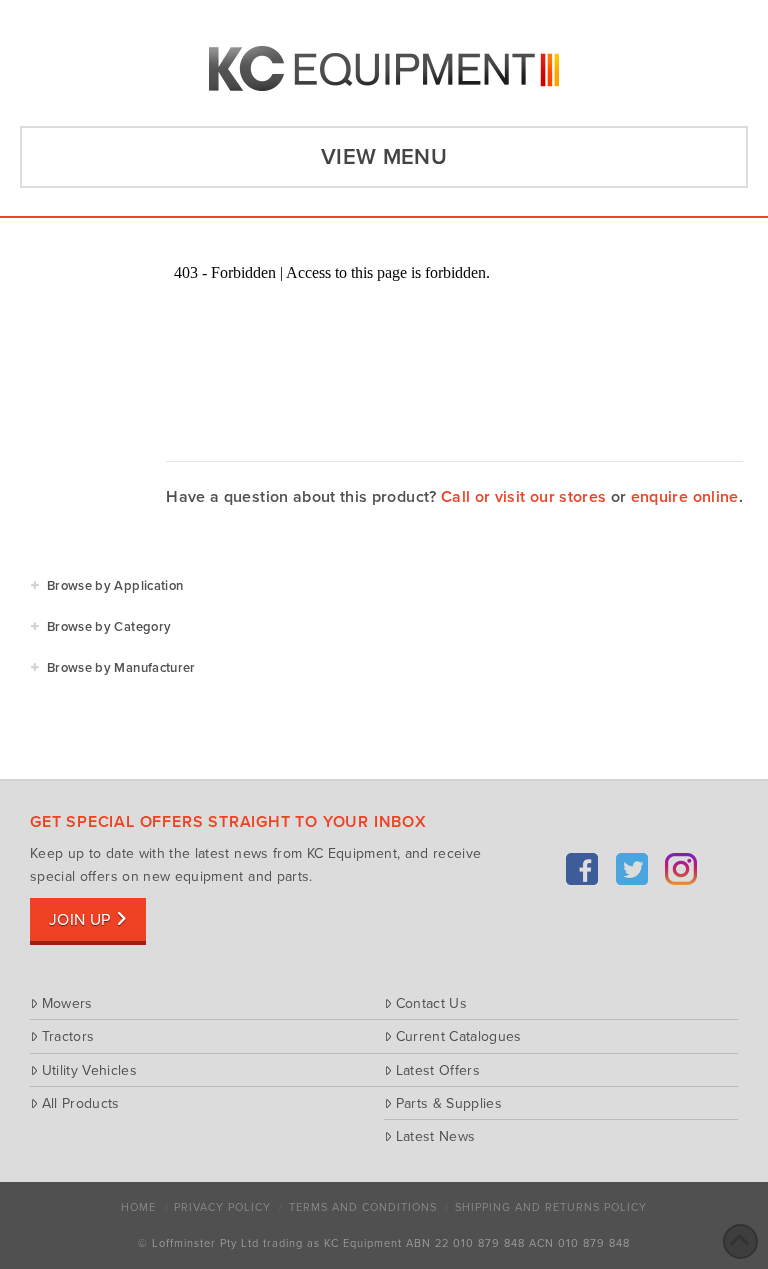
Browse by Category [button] (109, 627)
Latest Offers (438, 1070)
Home (138, 1207)
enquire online (685, 497)
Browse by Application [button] (115, 586)
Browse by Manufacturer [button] (121, 668)
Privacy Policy (222, 1207)
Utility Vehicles (89, 1070)
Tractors (68, 1036)
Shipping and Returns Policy (551, 1207)
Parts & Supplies (449, 1103)
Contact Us (431, 1003)
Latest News (435, 1136)
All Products (81, 1103)
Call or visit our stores (523, 497)
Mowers (67, 1003)
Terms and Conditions (363, 1207)
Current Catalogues (459, 1036)
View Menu (384, 157)
